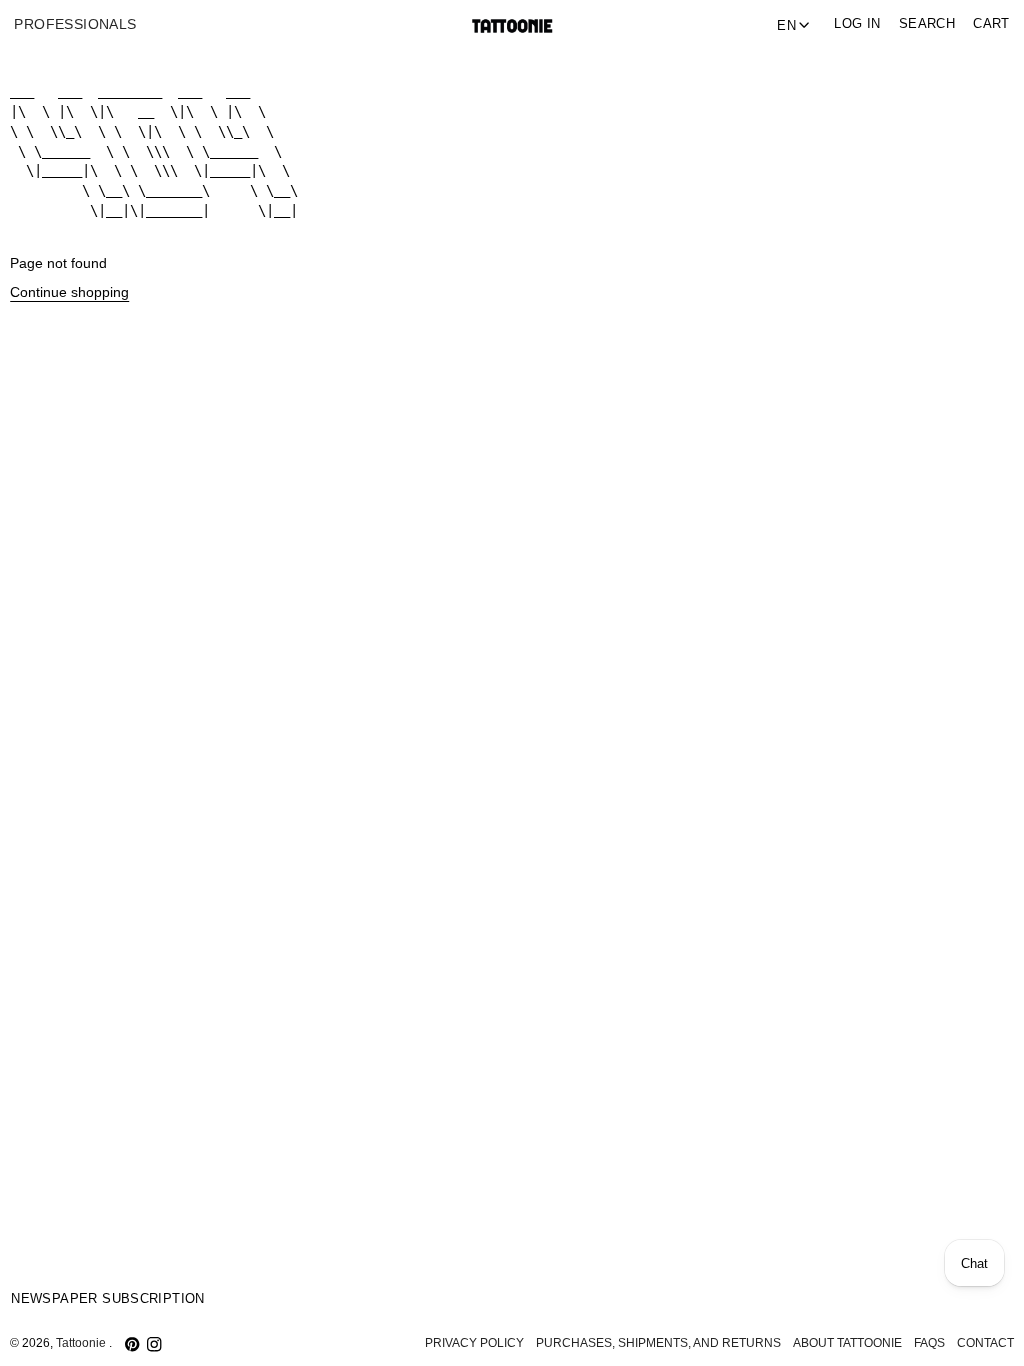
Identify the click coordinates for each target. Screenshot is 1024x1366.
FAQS (929, 1343)
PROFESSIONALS (75, 24)
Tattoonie (82, 1343)
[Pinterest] (132, 1344)
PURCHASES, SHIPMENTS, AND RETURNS (658, 1343)
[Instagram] (154, 1344)
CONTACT (985, 1343)
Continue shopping (69, 292)
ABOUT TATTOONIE (847, 1343)
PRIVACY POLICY (474, 1343)
